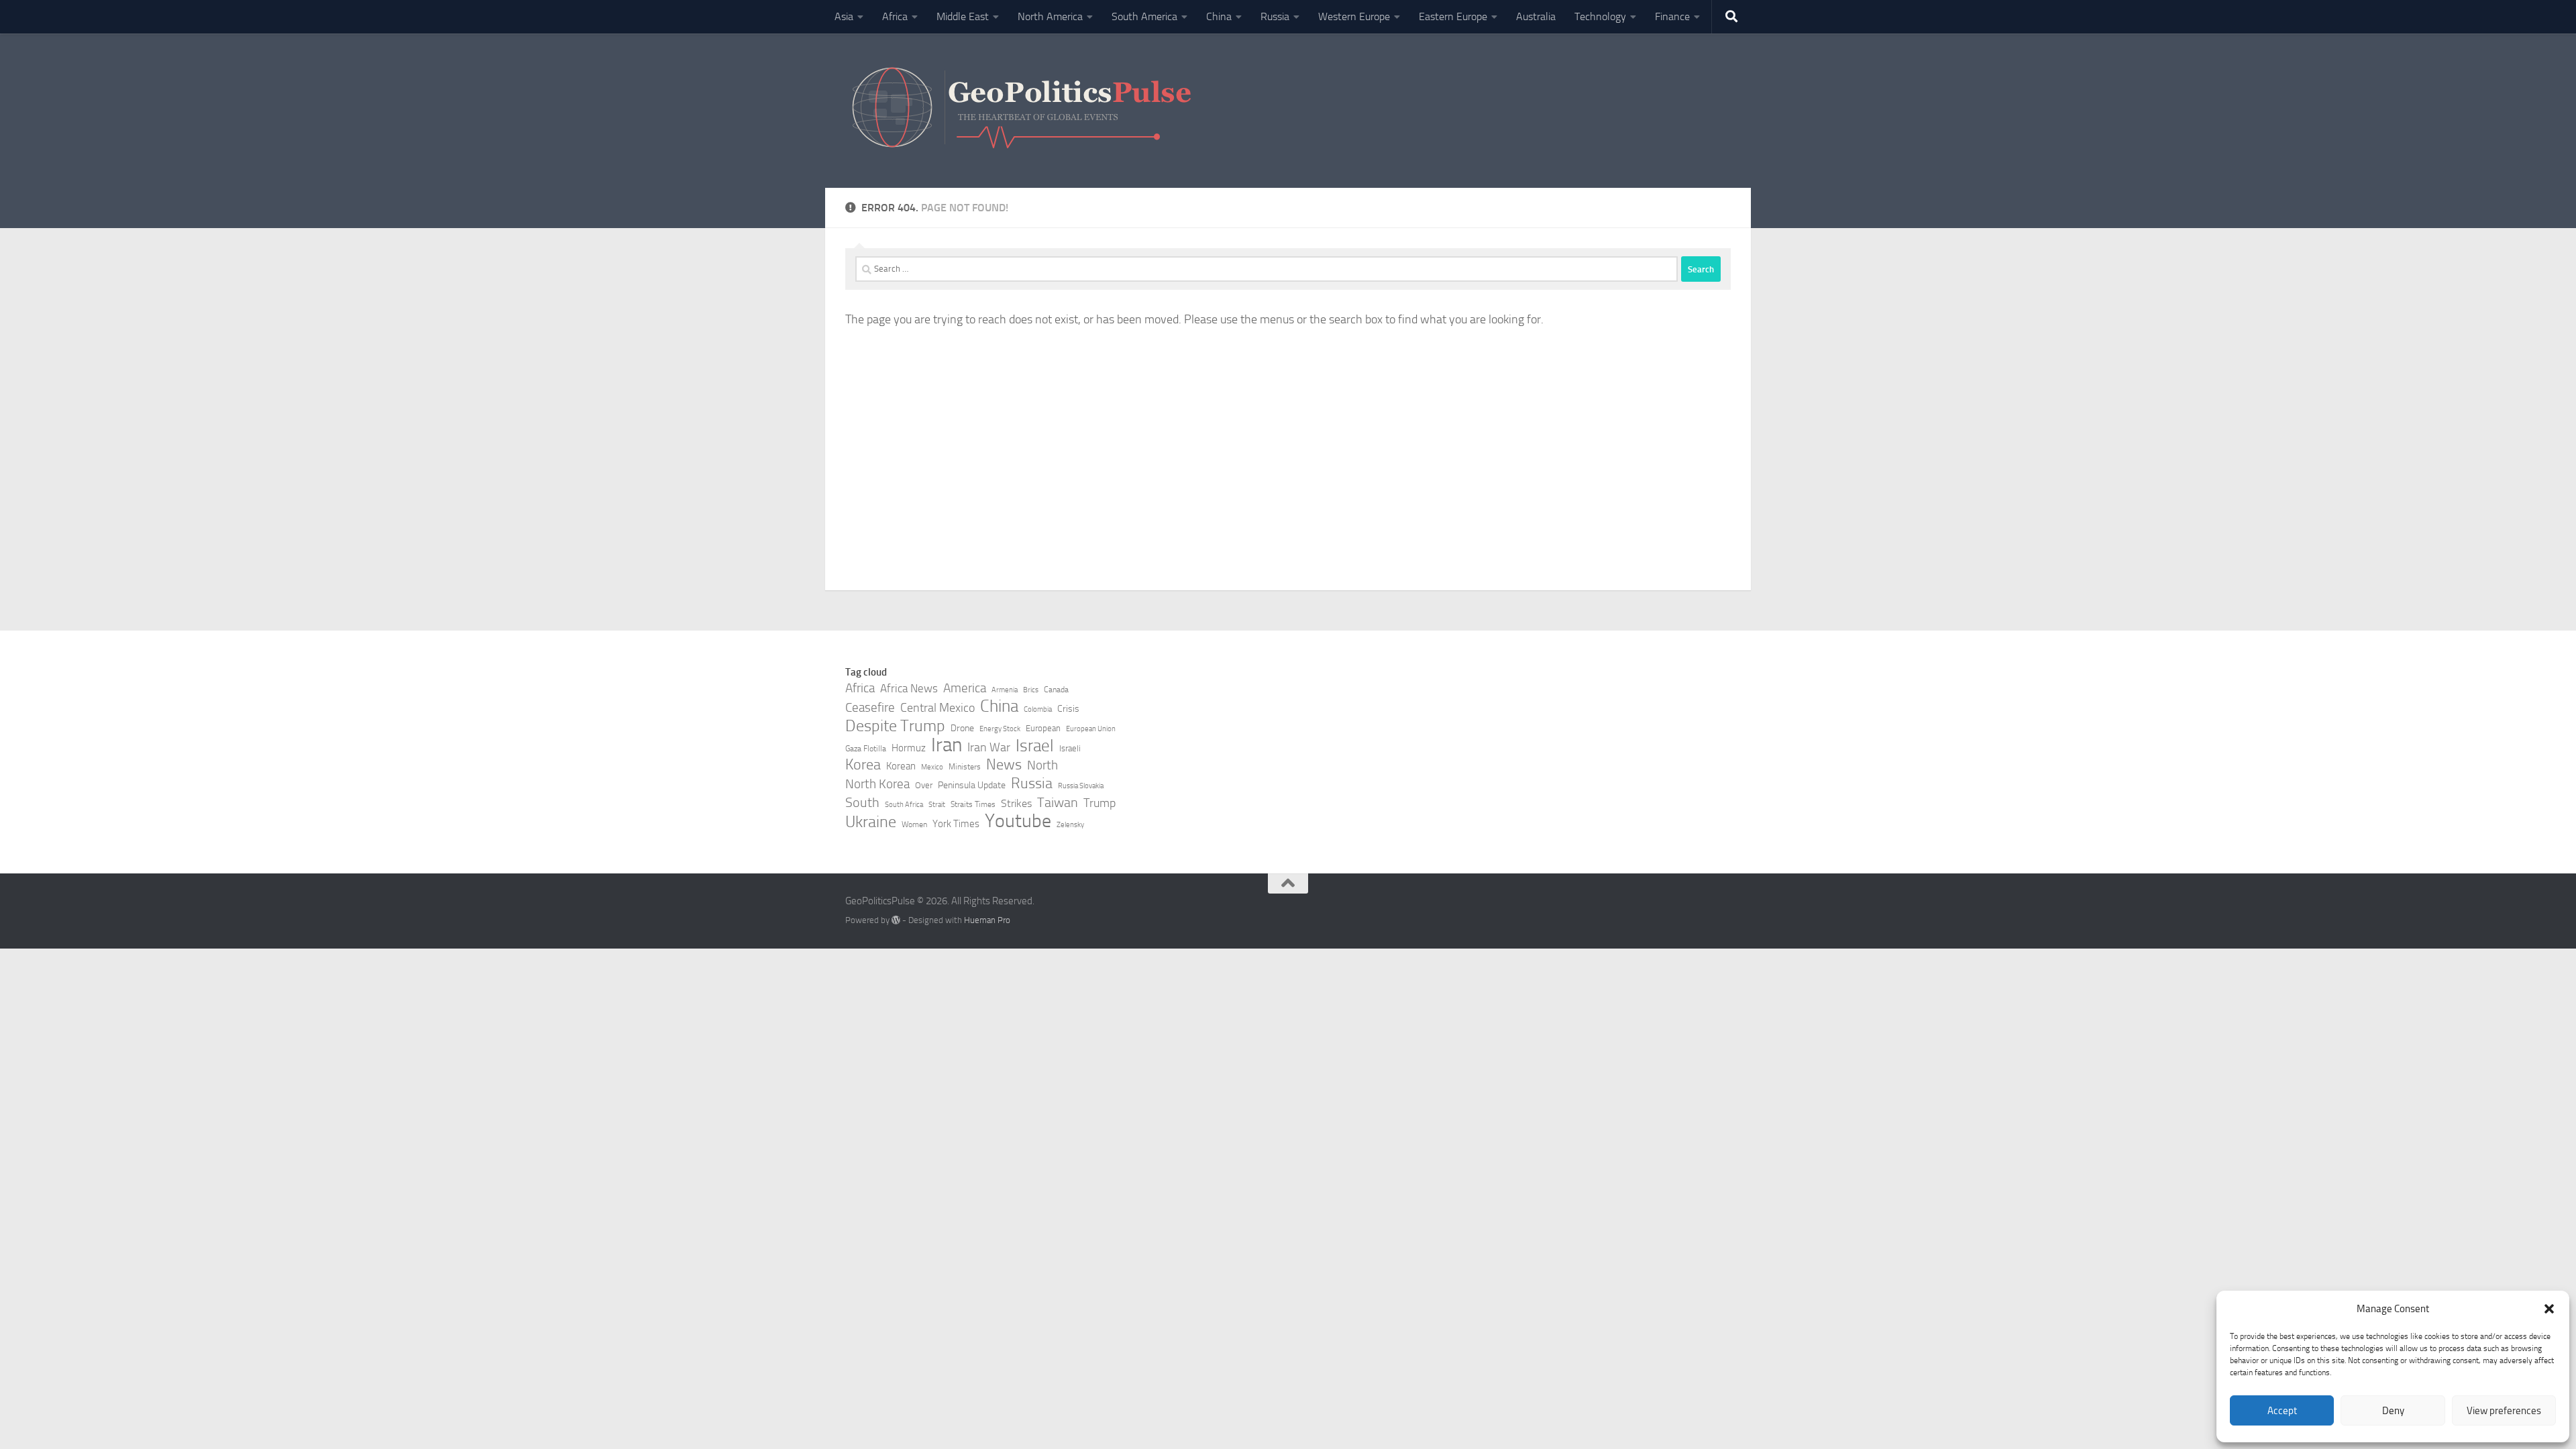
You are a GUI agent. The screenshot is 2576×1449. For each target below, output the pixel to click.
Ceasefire (870, 708)
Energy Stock (1000, 729)
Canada (1056, 690)
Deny (2393, 1411)
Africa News (909, 688)
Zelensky (1070, 825)
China (1219, 16)
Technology (1600, 16)
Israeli (1070, 748)
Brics (1031, 690)
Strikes (1016, 803)
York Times (956, 824)
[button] (2549, 1309)
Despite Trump (895, 726)
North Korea (877, 784)
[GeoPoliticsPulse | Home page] (1023, 111)
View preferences (2504, 1411)
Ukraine (871, 822)
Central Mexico (937, 708)
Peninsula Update (972, 785)
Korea (863, 765)
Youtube (1018, 821)
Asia (844, 16)
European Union (1091, 729)
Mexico (932, 767)
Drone (962, 728)
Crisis (1068, 709)
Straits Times (973, 804)
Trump (1099, 803)
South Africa (904, 805)
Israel (1035, 746)
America (965, 688)
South (862, 802)
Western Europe (1354, 16)
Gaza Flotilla (866, 749)
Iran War (989, 747)
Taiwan (1058, 802)
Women (914, 824)
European (1043, 728)
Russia (1275, 16)
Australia (1536, 16)
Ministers (965, 767)
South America (1144, 16)
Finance (1672, 16)
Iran (947, 745)
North (1042, 765)
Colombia (1038, 709)
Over (924, 785)
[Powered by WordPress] (896, 920)
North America (1050, 16)
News (1004, 765)
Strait (937, 805)
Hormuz (909, 748)
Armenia (1005, 690)
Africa (895, 16)
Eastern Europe (1453, 16)
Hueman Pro (987, 920)
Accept (2282, 1411)
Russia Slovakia (1081, 786)
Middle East (963, 16)
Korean (901, 766)
